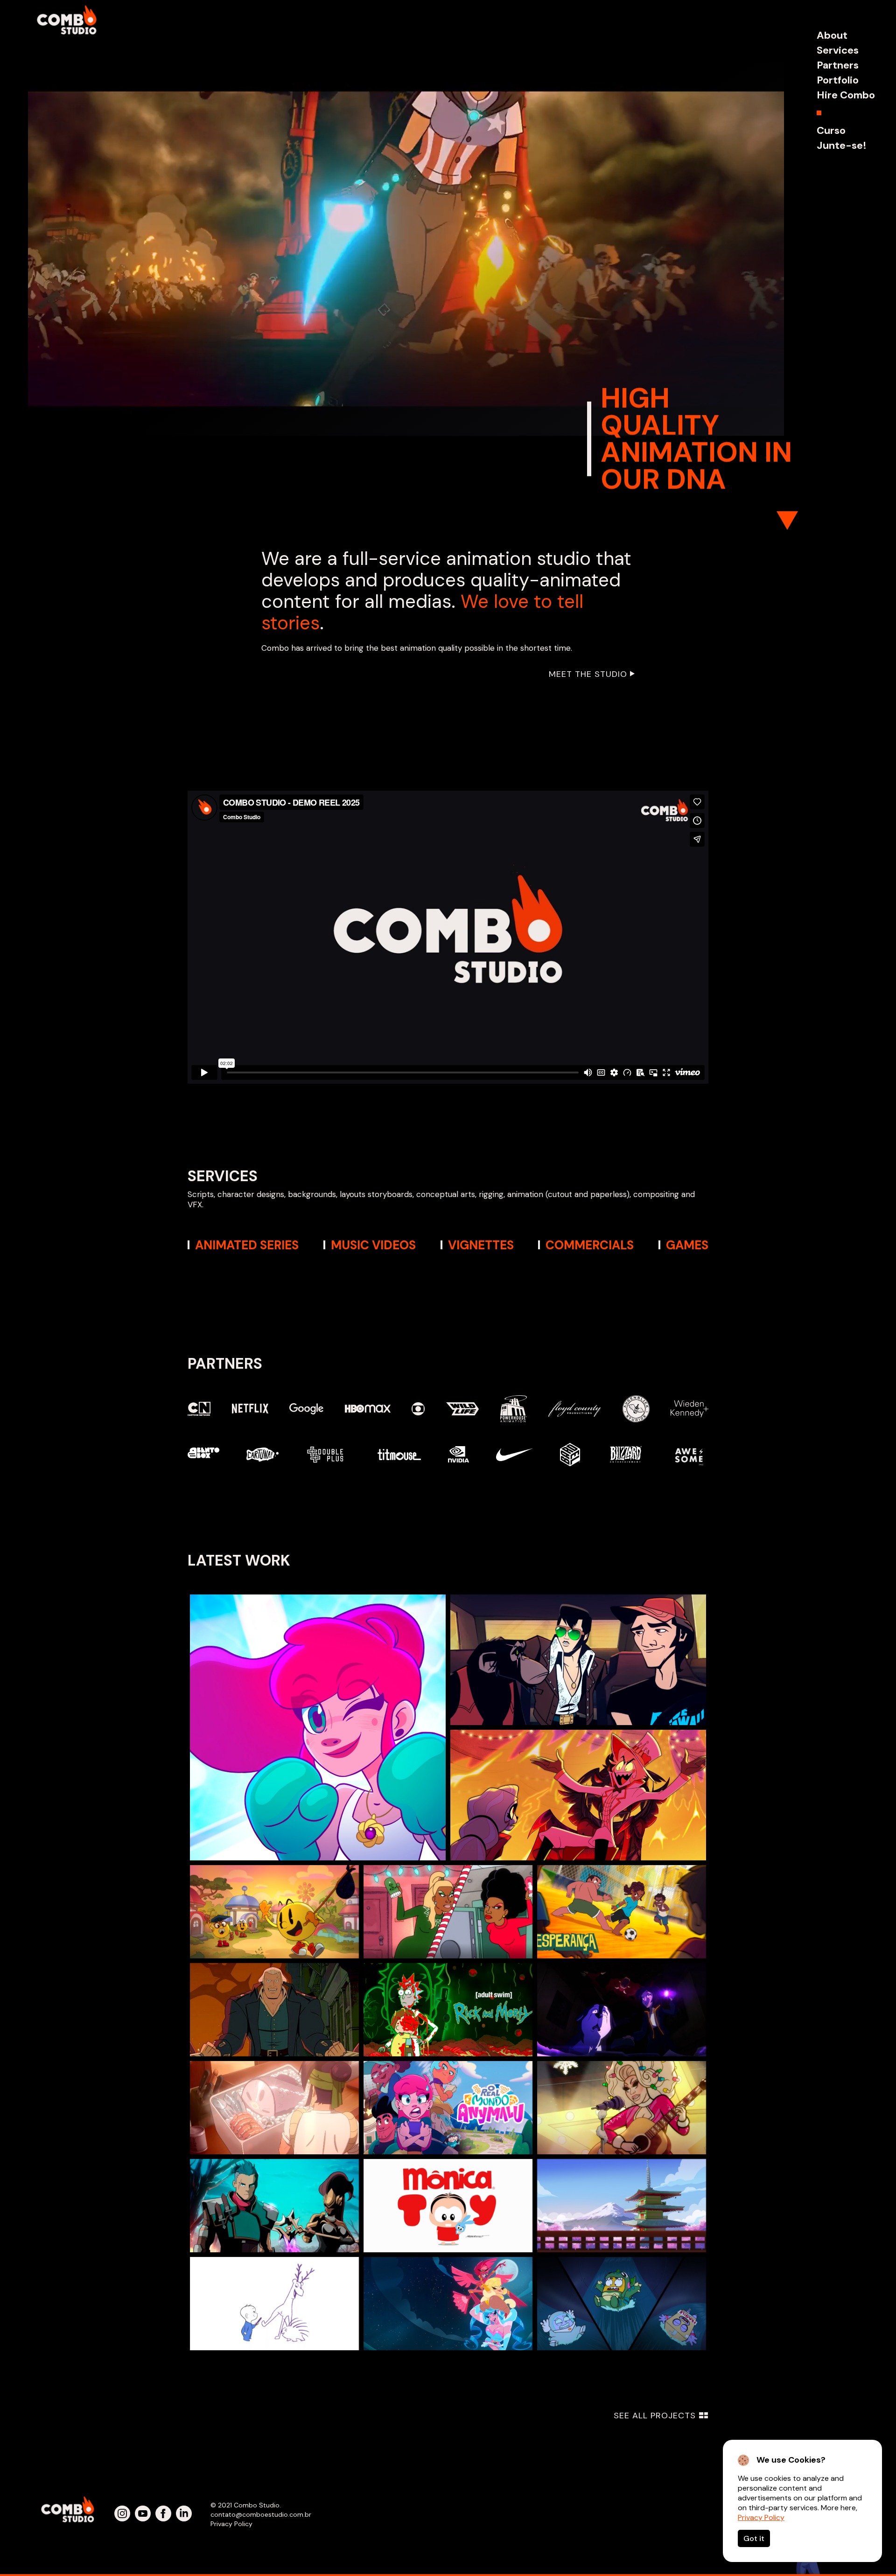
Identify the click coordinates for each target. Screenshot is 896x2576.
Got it (754, 2538)
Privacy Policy (761, 2517)
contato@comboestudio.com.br (261, 2514)
